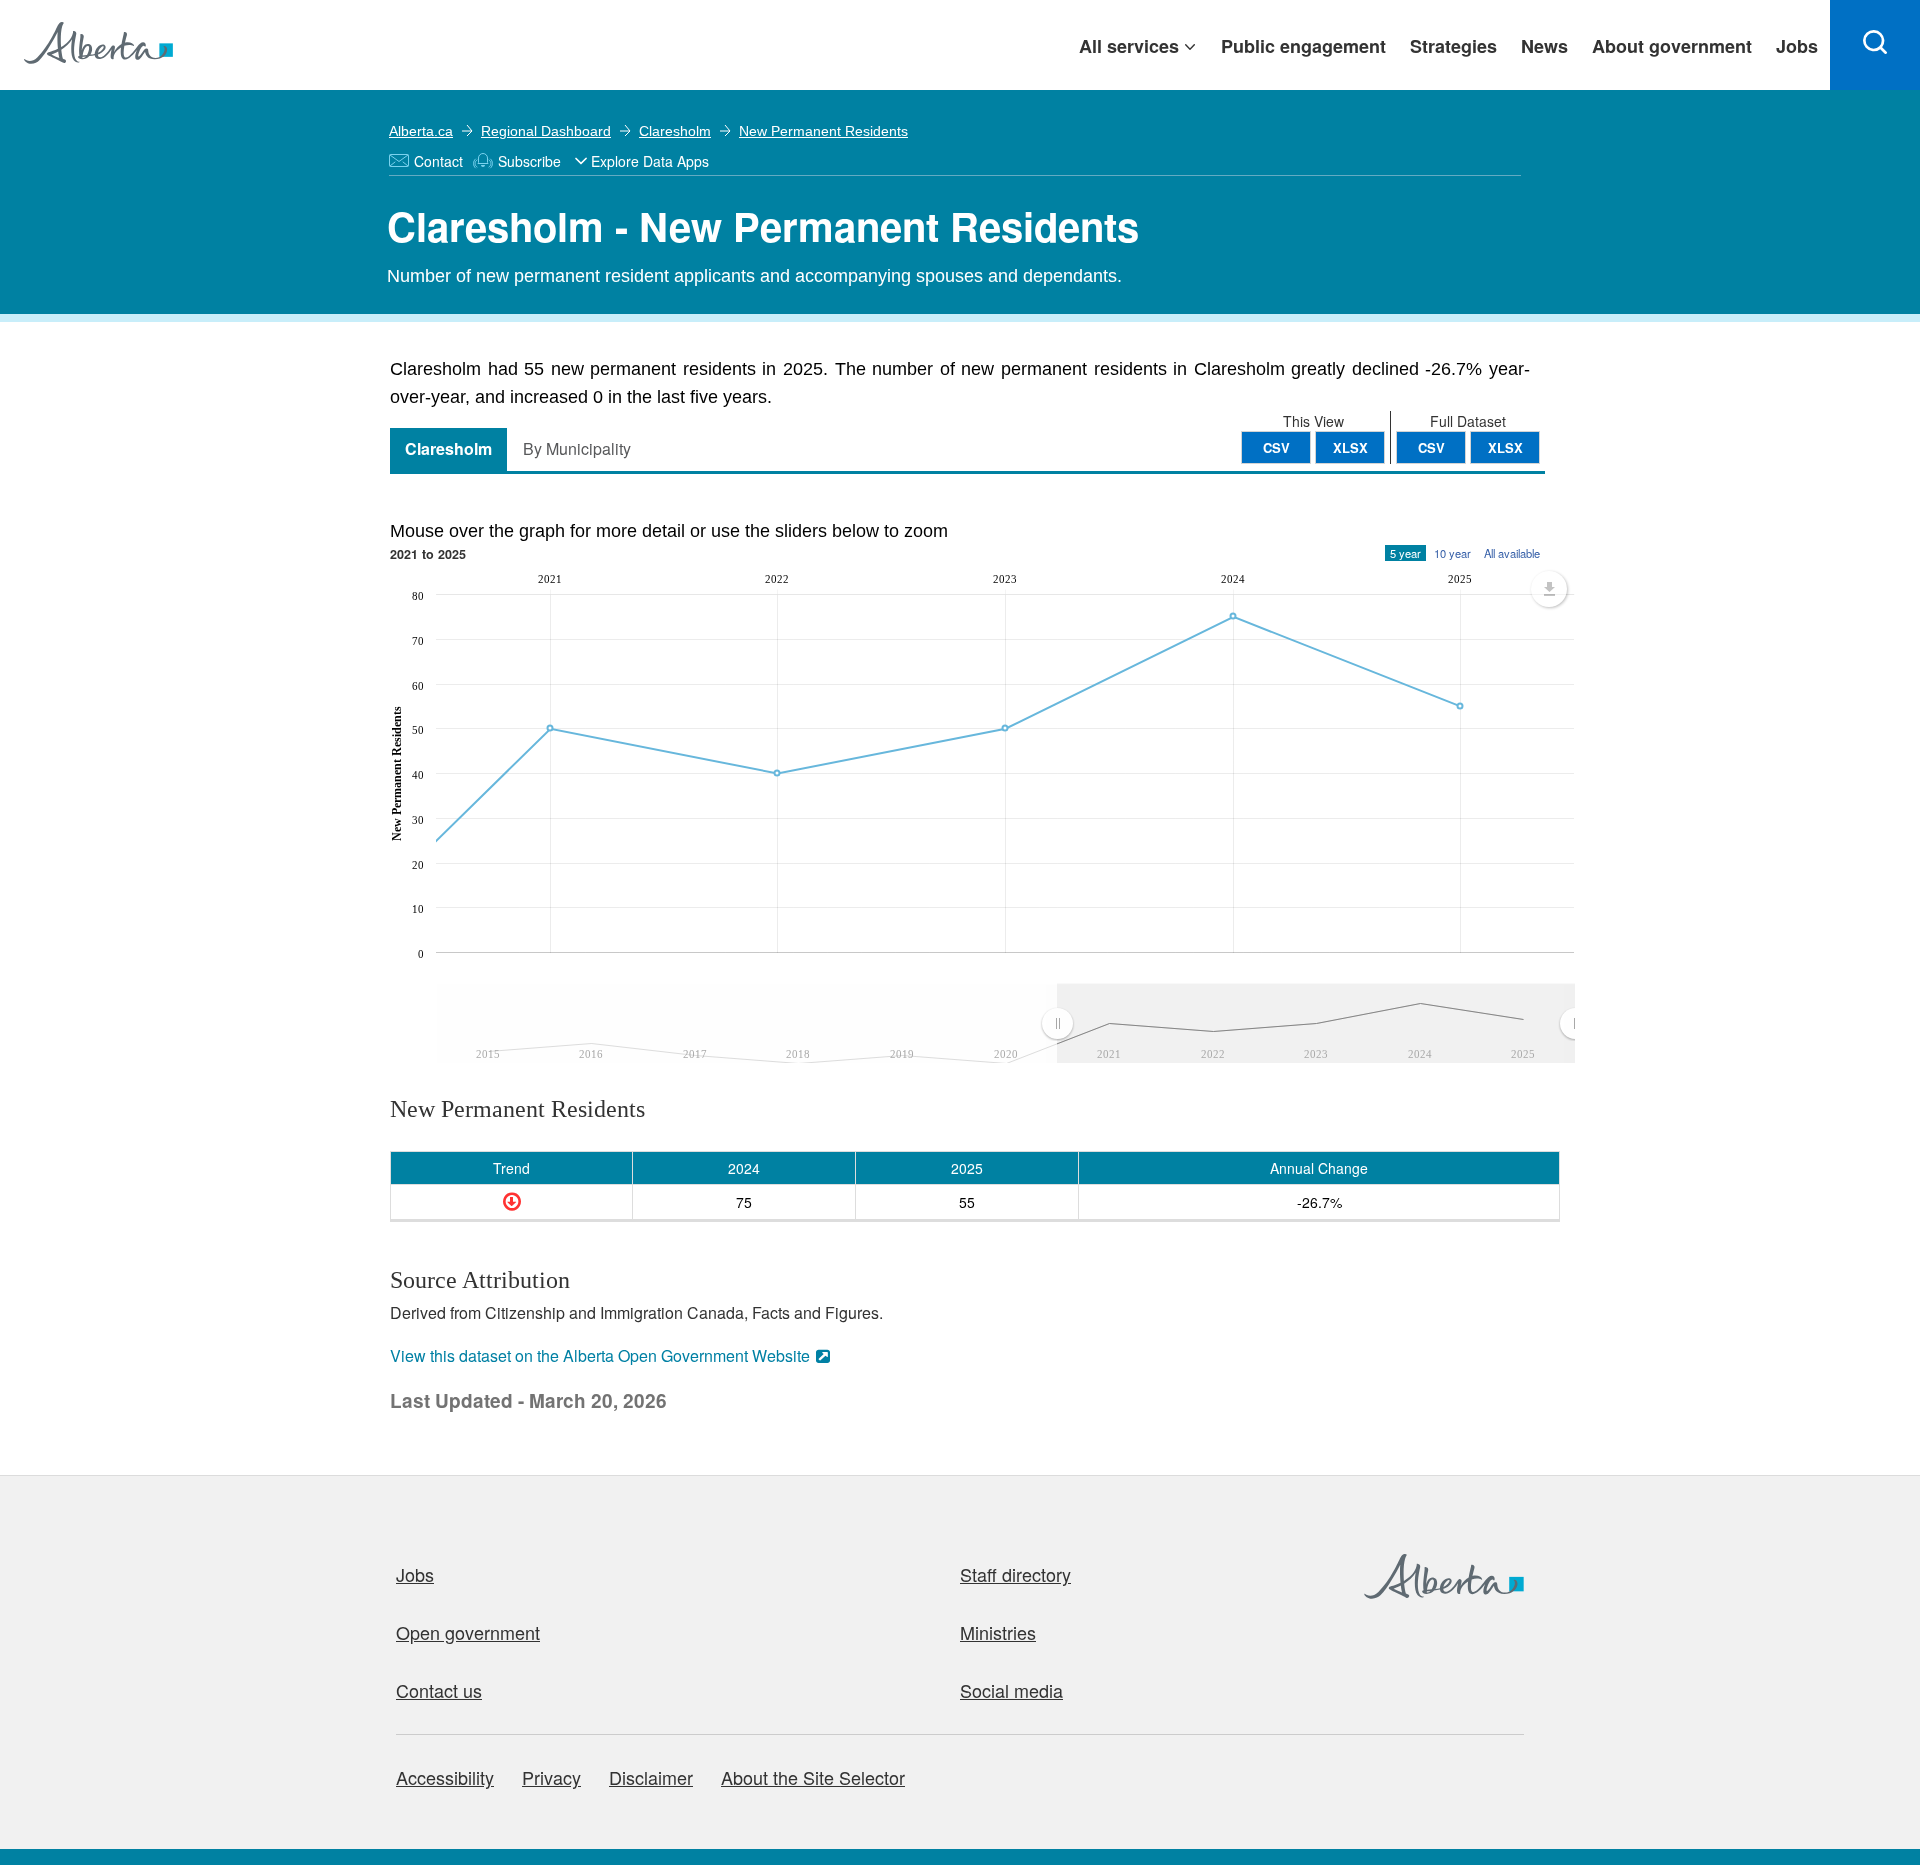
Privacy (551, 1777)
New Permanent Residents (823, 131)
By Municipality (577, 448)
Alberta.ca (421, 131)
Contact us (439, 1690)
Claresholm (675, 131)
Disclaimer (651, 1777)
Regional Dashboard (546, 131)
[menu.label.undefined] (1549, 589)
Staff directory (1015, 1574)
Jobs (415, 1574)
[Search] (1875, 45)
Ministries (998, 1632)
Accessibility (445, 1777)
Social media (1011, 1690)
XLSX (1505, 447)
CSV (1431, 447)
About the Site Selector (813, 1777)
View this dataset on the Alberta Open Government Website (600, 1355)
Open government (468, 1632)
